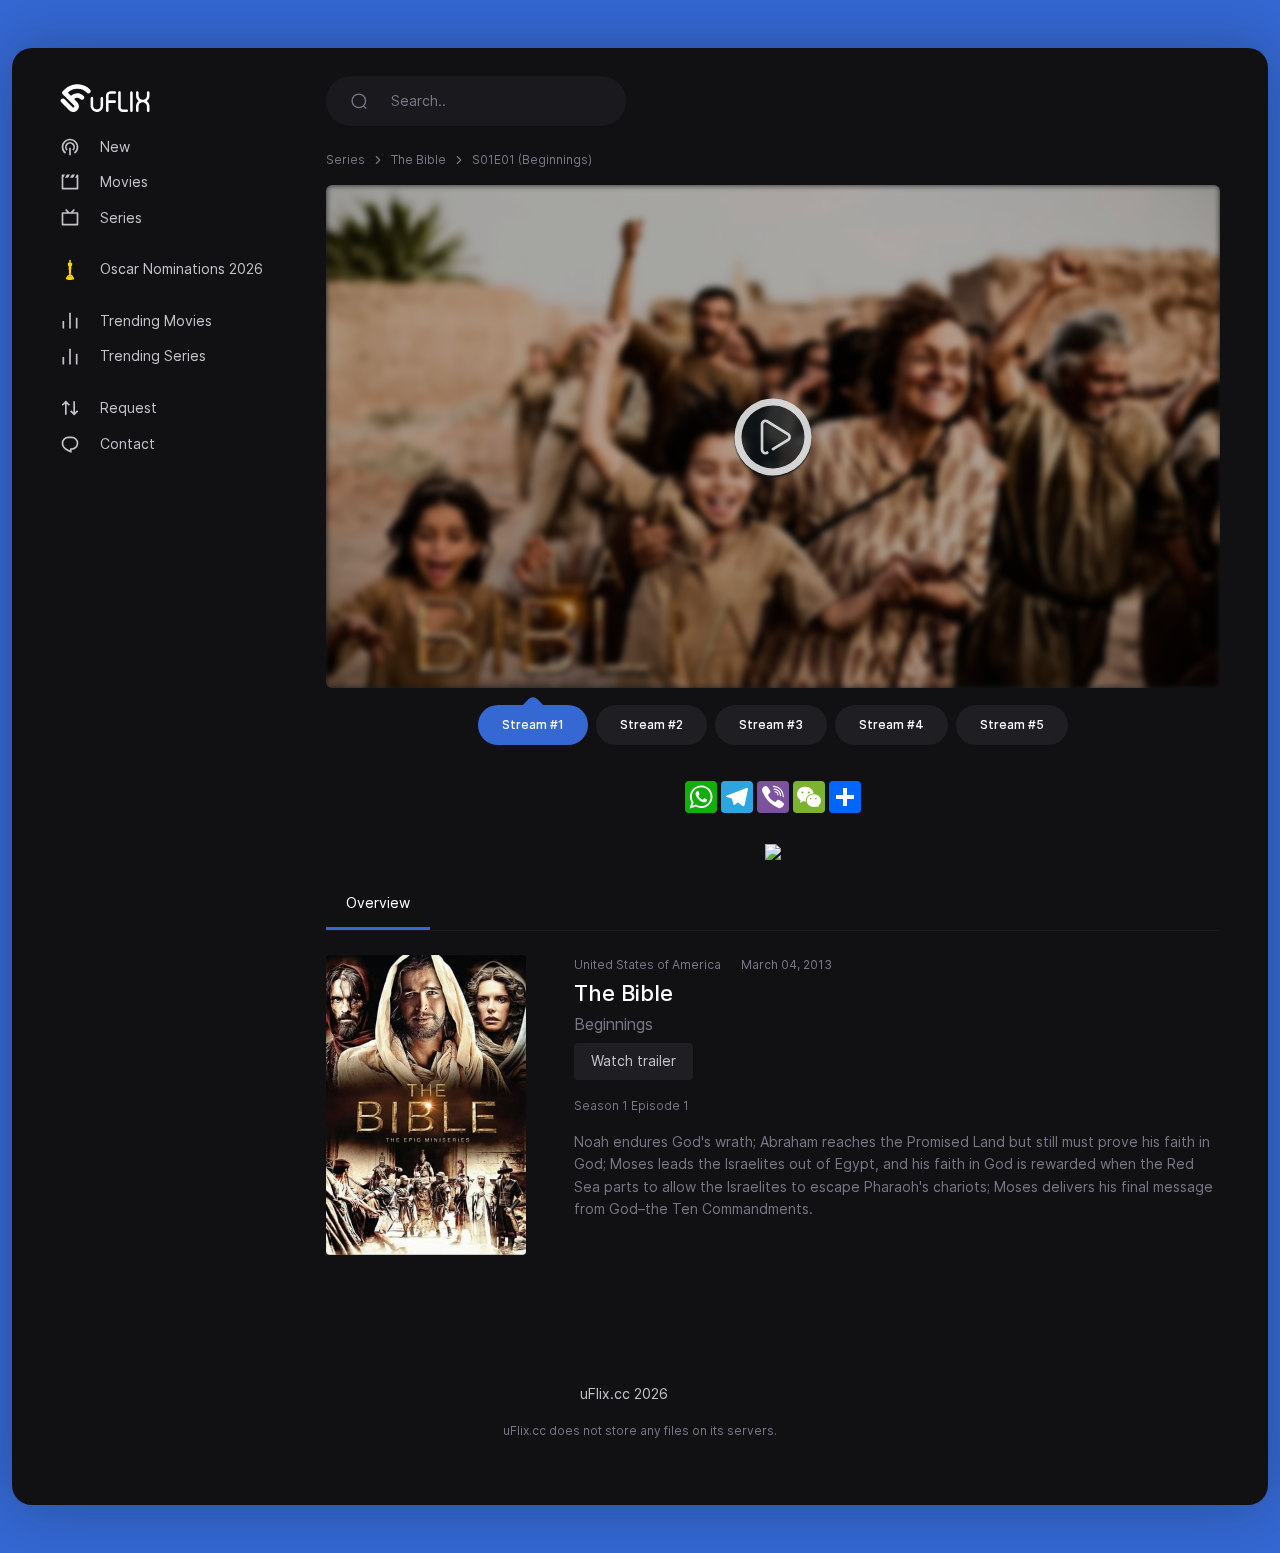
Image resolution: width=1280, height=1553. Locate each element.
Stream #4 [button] (891, 724)
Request (128, 407)
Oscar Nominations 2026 (181, 268)
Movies (124, 181)
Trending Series (153, 355)
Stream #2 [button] (651, 724)
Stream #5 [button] (1012, 724)
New (115, 146)
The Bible (418, 159)
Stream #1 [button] (533, 724)
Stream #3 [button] (771, 724)
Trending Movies (156, 320)
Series (121, 217)
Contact (127, 443)
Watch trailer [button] (633, 1060)
